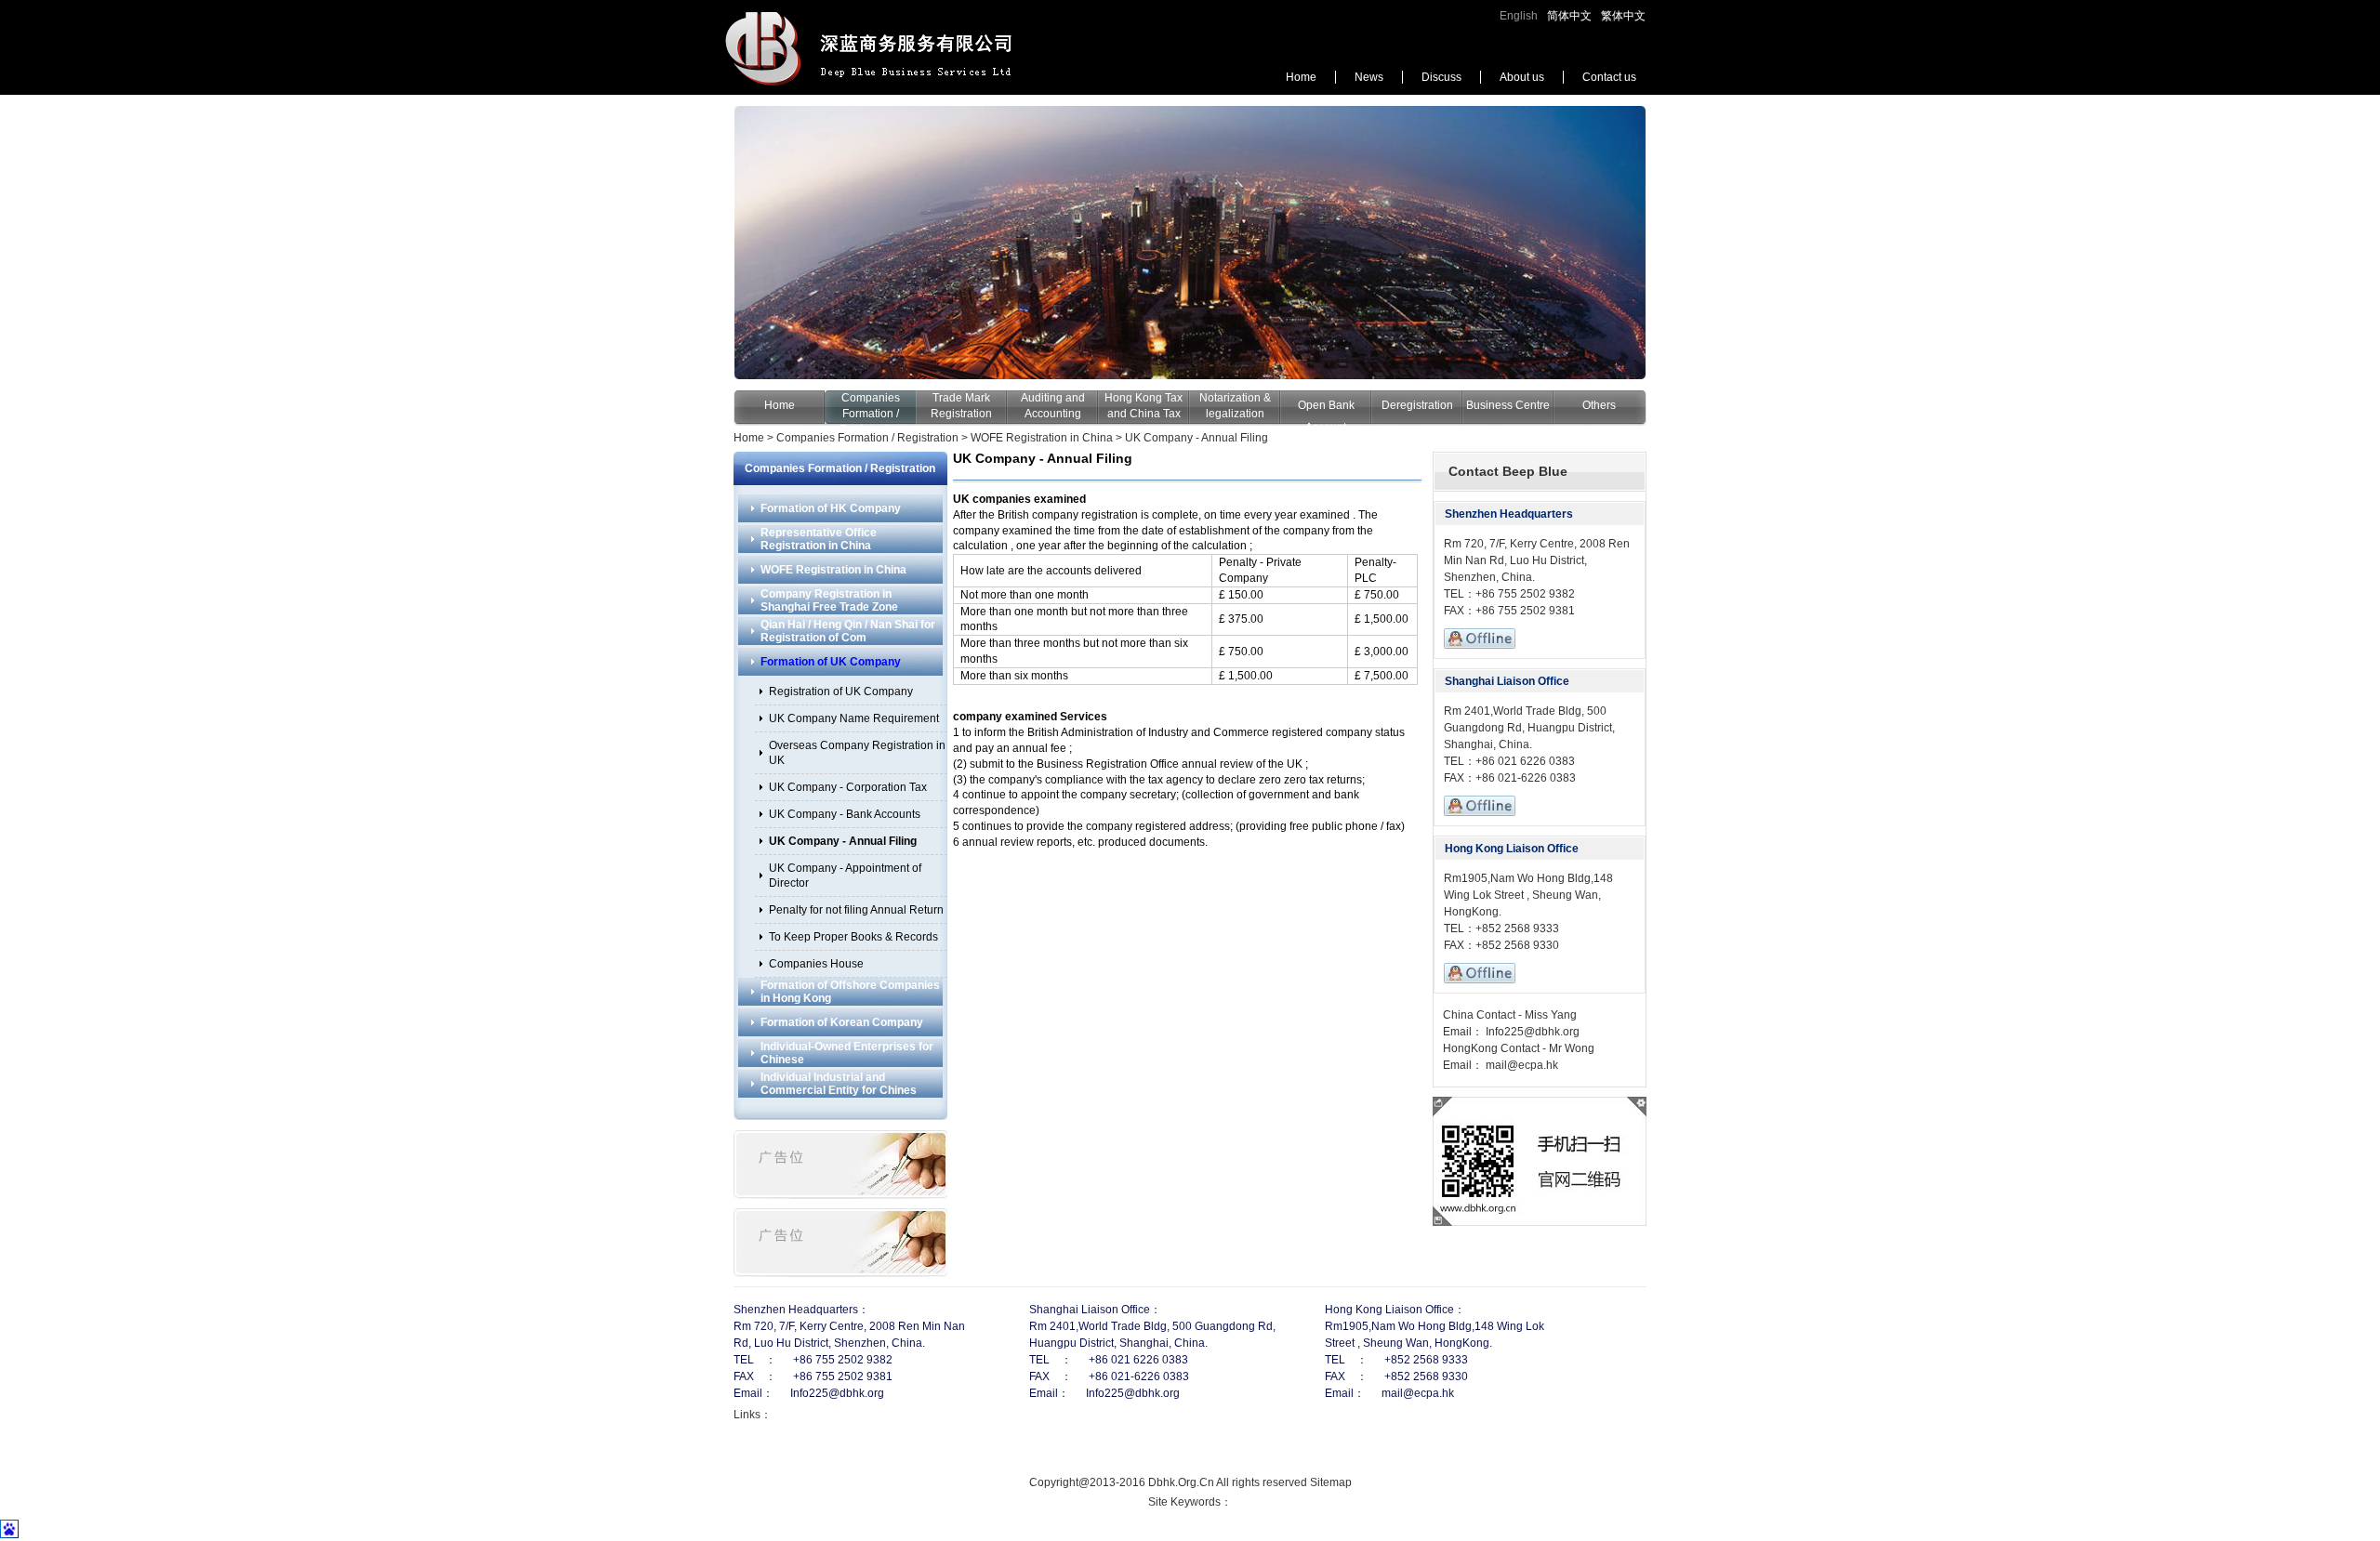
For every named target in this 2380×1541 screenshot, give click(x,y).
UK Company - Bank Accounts (845, 814)
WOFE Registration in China (1042, 438)
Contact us (1609, 77)
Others (1599, 405)
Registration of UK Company (841, 691)
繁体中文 (1623, 16)
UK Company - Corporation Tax (848, 787)
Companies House (816, 964)
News (1369, 77)
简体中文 (1569, 16)
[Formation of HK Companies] (1190, 243)
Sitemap (1331, 1482)
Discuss (1441, 77)
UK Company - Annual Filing (1197, 438)
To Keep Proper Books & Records (853, 937)
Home (1301, 77)
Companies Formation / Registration (870, 414)
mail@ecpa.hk (1521, 1065)
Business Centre (1508, 405)
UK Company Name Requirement (854, 718)
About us (1522, 77)
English (1519, 16)
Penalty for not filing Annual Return (856, 910)
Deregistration (1417, 405)
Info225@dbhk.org (1531, 1032)
